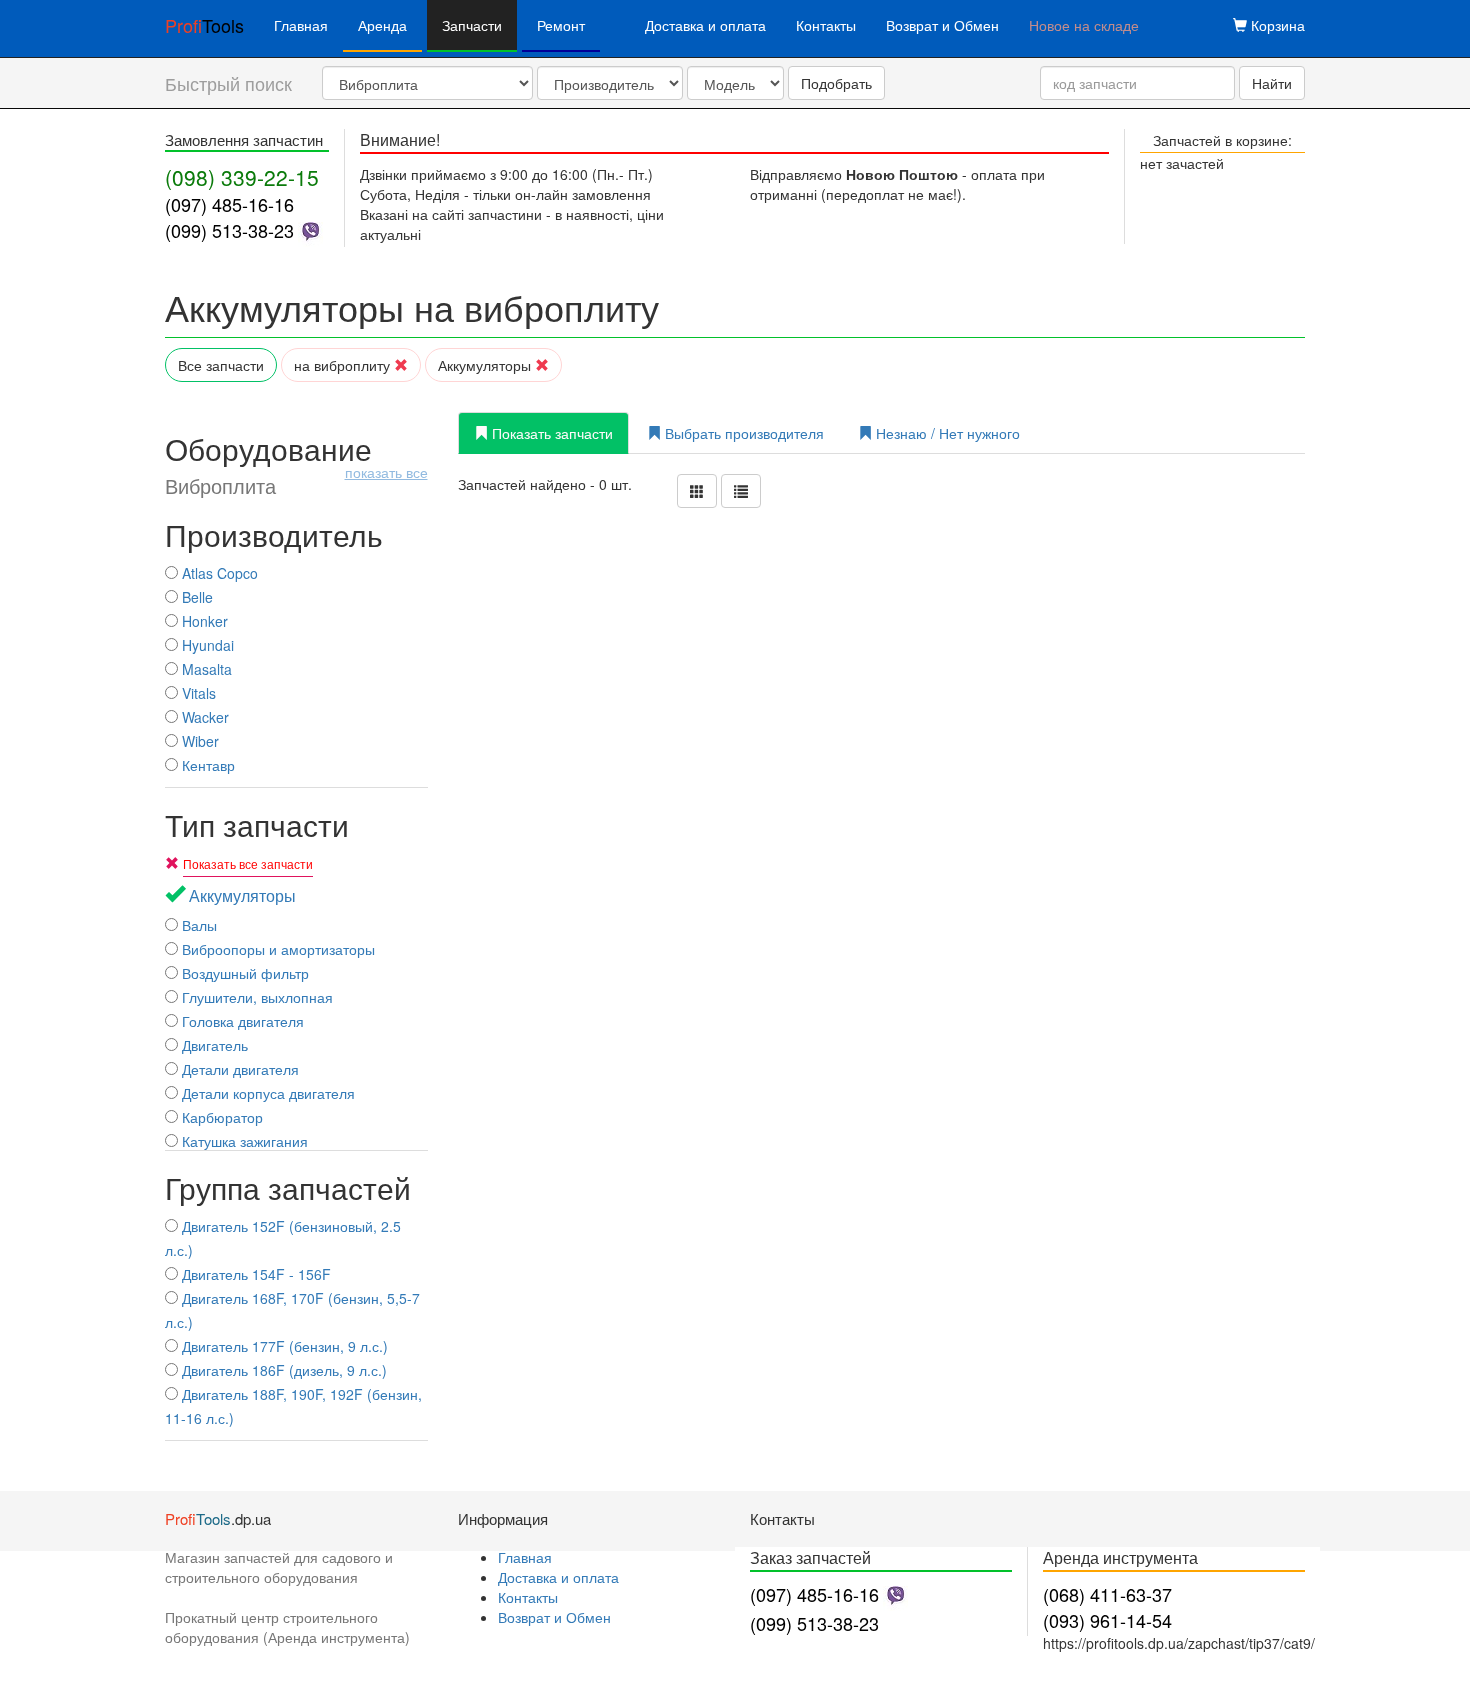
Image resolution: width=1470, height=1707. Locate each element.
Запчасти (472, 25)
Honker (203, 621)
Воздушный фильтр (243, 973)
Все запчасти (221, 365)
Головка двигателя (241, 1021)
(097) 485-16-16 (229, 204)
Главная (301, 25)
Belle (195, 597)
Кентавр (206, 765)
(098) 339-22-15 (242, 177)
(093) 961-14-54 (1107, 1620)
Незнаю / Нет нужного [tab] (946, 433)
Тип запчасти (257, 824)
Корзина (1276, 25)
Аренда (382, 25)
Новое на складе (1084, 25)
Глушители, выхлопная (255, 997)
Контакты (826, 25)
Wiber (198, 741)
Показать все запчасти (248, 863)
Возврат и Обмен (942, 25)
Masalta (205, 669)
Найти (1272, 83)
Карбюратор (220, 1117)
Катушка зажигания (243, 1141)
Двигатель (213, 1045)
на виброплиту (344, 365)
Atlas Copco (218, 573)
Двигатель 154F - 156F (254, 1274)
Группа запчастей (288, 1187)
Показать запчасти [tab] (550, 433)
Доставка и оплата (705, 25)
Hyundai (206, 645)
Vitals (197, 693)
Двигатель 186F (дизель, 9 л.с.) (282, 1370)
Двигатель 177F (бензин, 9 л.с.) (283, 1346)
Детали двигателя (238, 1069)
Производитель (274, 534)
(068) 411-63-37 (1107, 1594)
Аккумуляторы (486, 365)
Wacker (203, 717)
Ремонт (561, 25)
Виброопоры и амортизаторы (276, 949)
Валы (197, 925)
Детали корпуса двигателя (266, 1093)
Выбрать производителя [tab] (742, 433)
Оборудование (296, 465)
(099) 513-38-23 (229, 230)
